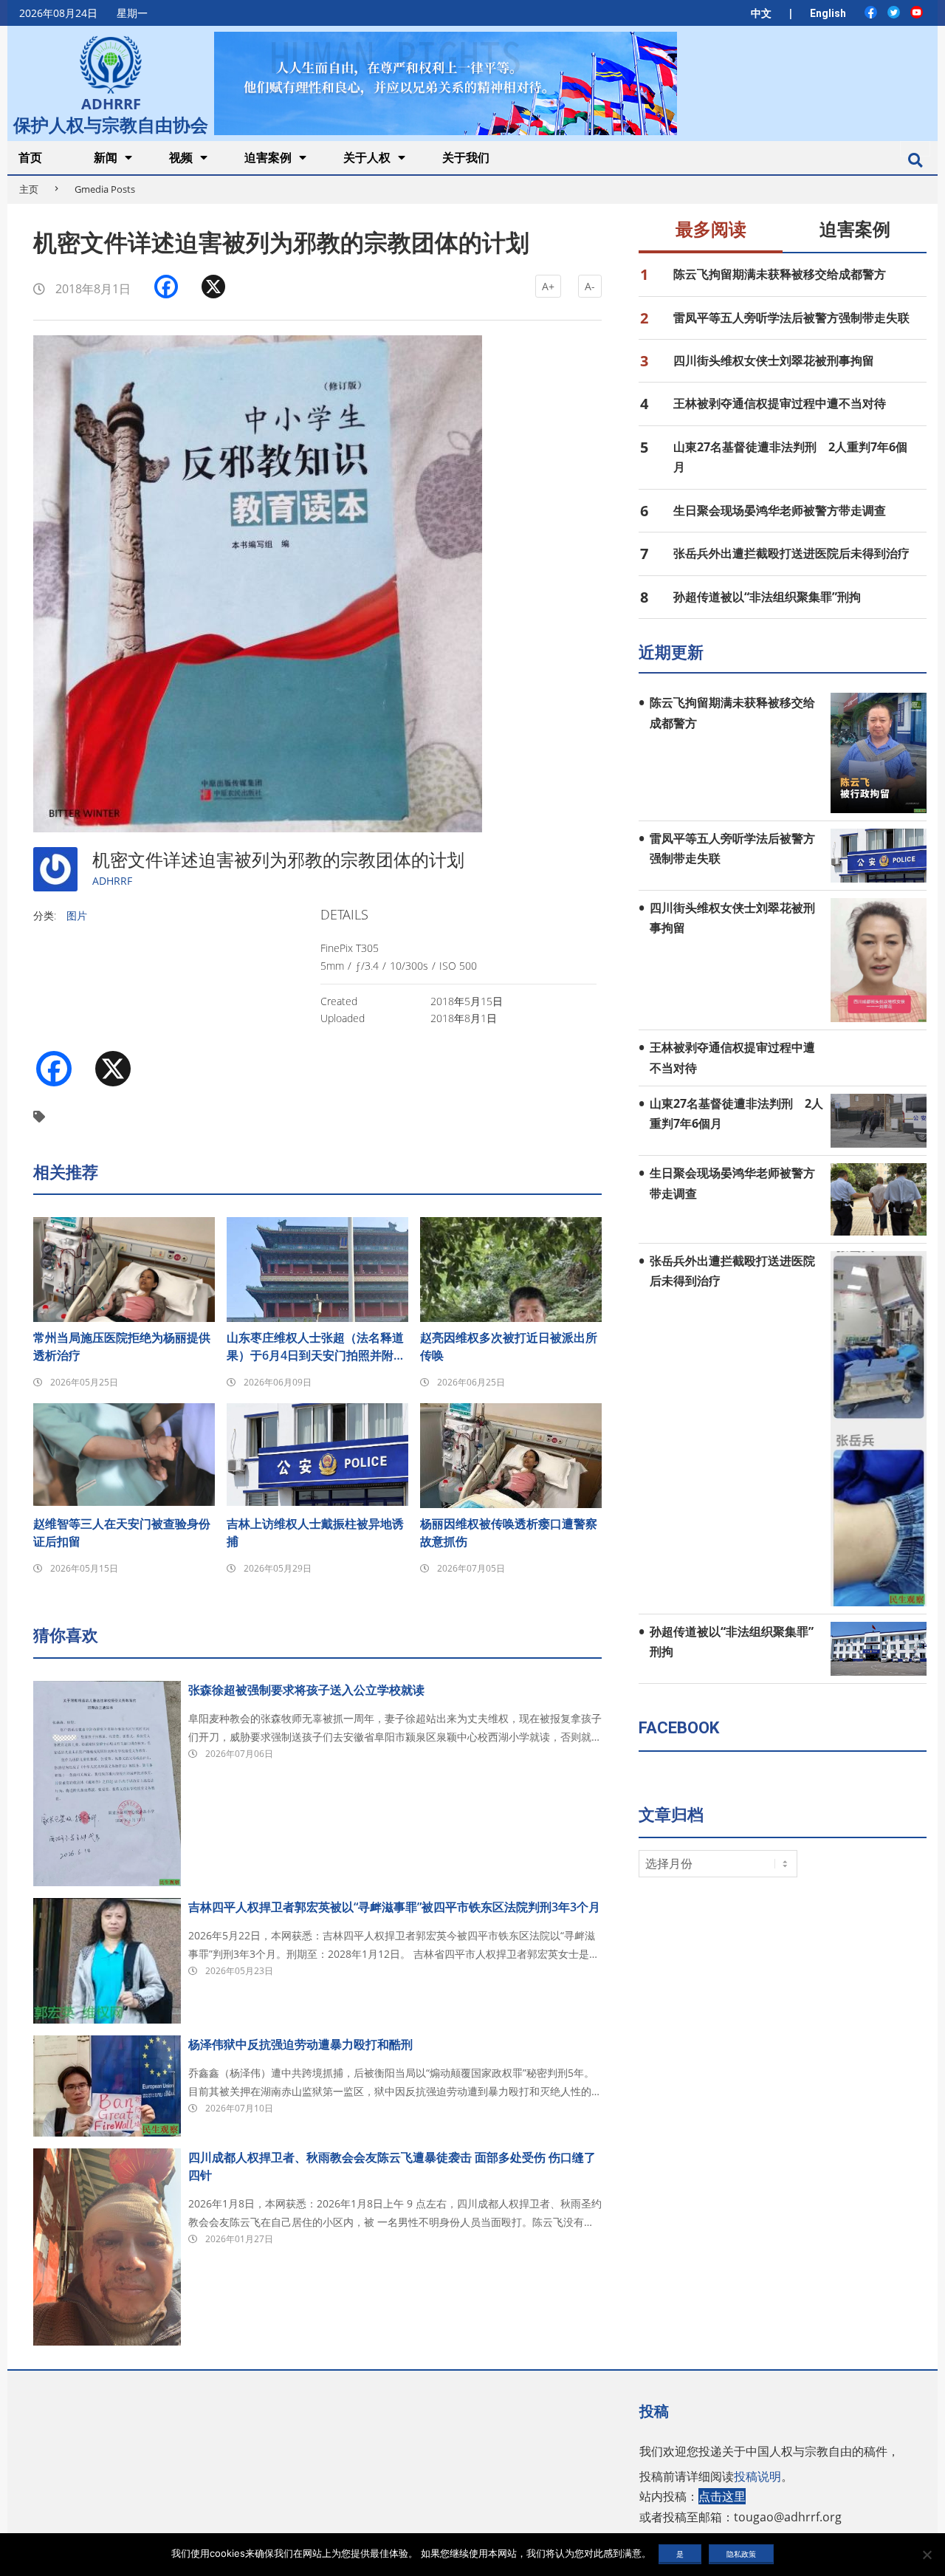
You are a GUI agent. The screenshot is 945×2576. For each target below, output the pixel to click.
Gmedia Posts (105, 189)
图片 (77, 915)
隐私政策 (741, 2554)
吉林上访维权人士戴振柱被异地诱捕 (315, 1532)
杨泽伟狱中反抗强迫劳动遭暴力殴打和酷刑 (300, 2044)
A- (590, 286)
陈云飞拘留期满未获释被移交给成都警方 (780, 274)
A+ (548, 286)
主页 (29, 189)
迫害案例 (855, 230)
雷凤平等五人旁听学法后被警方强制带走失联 (791, 318)
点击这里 (722, 2496)
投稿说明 (757, 2476)
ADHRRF (112, 881)
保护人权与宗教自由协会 (111, 123)
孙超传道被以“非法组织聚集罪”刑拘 (767, 597)
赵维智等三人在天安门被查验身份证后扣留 (122, 1532)
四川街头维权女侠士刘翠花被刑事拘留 (774, 360)
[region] (445, 83)
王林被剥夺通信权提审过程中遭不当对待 (780, 403)
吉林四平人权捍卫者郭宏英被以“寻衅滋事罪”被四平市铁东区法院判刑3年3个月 (394, 1907)
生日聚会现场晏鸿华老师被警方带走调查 (780, 510)
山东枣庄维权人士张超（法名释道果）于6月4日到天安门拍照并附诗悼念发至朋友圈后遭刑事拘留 (316, 1347)
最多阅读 (711, 230)
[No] (927, 2555)
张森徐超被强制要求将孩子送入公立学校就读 (306, 1690)
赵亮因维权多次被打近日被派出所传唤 (509, 1346)
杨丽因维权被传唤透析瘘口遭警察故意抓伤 (509, 1532)
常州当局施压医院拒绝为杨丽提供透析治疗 (122, 1346)
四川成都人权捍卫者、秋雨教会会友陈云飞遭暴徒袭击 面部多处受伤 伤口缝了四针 (392, 2166)
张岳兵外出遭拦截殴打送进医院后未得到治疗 (791, 553)
